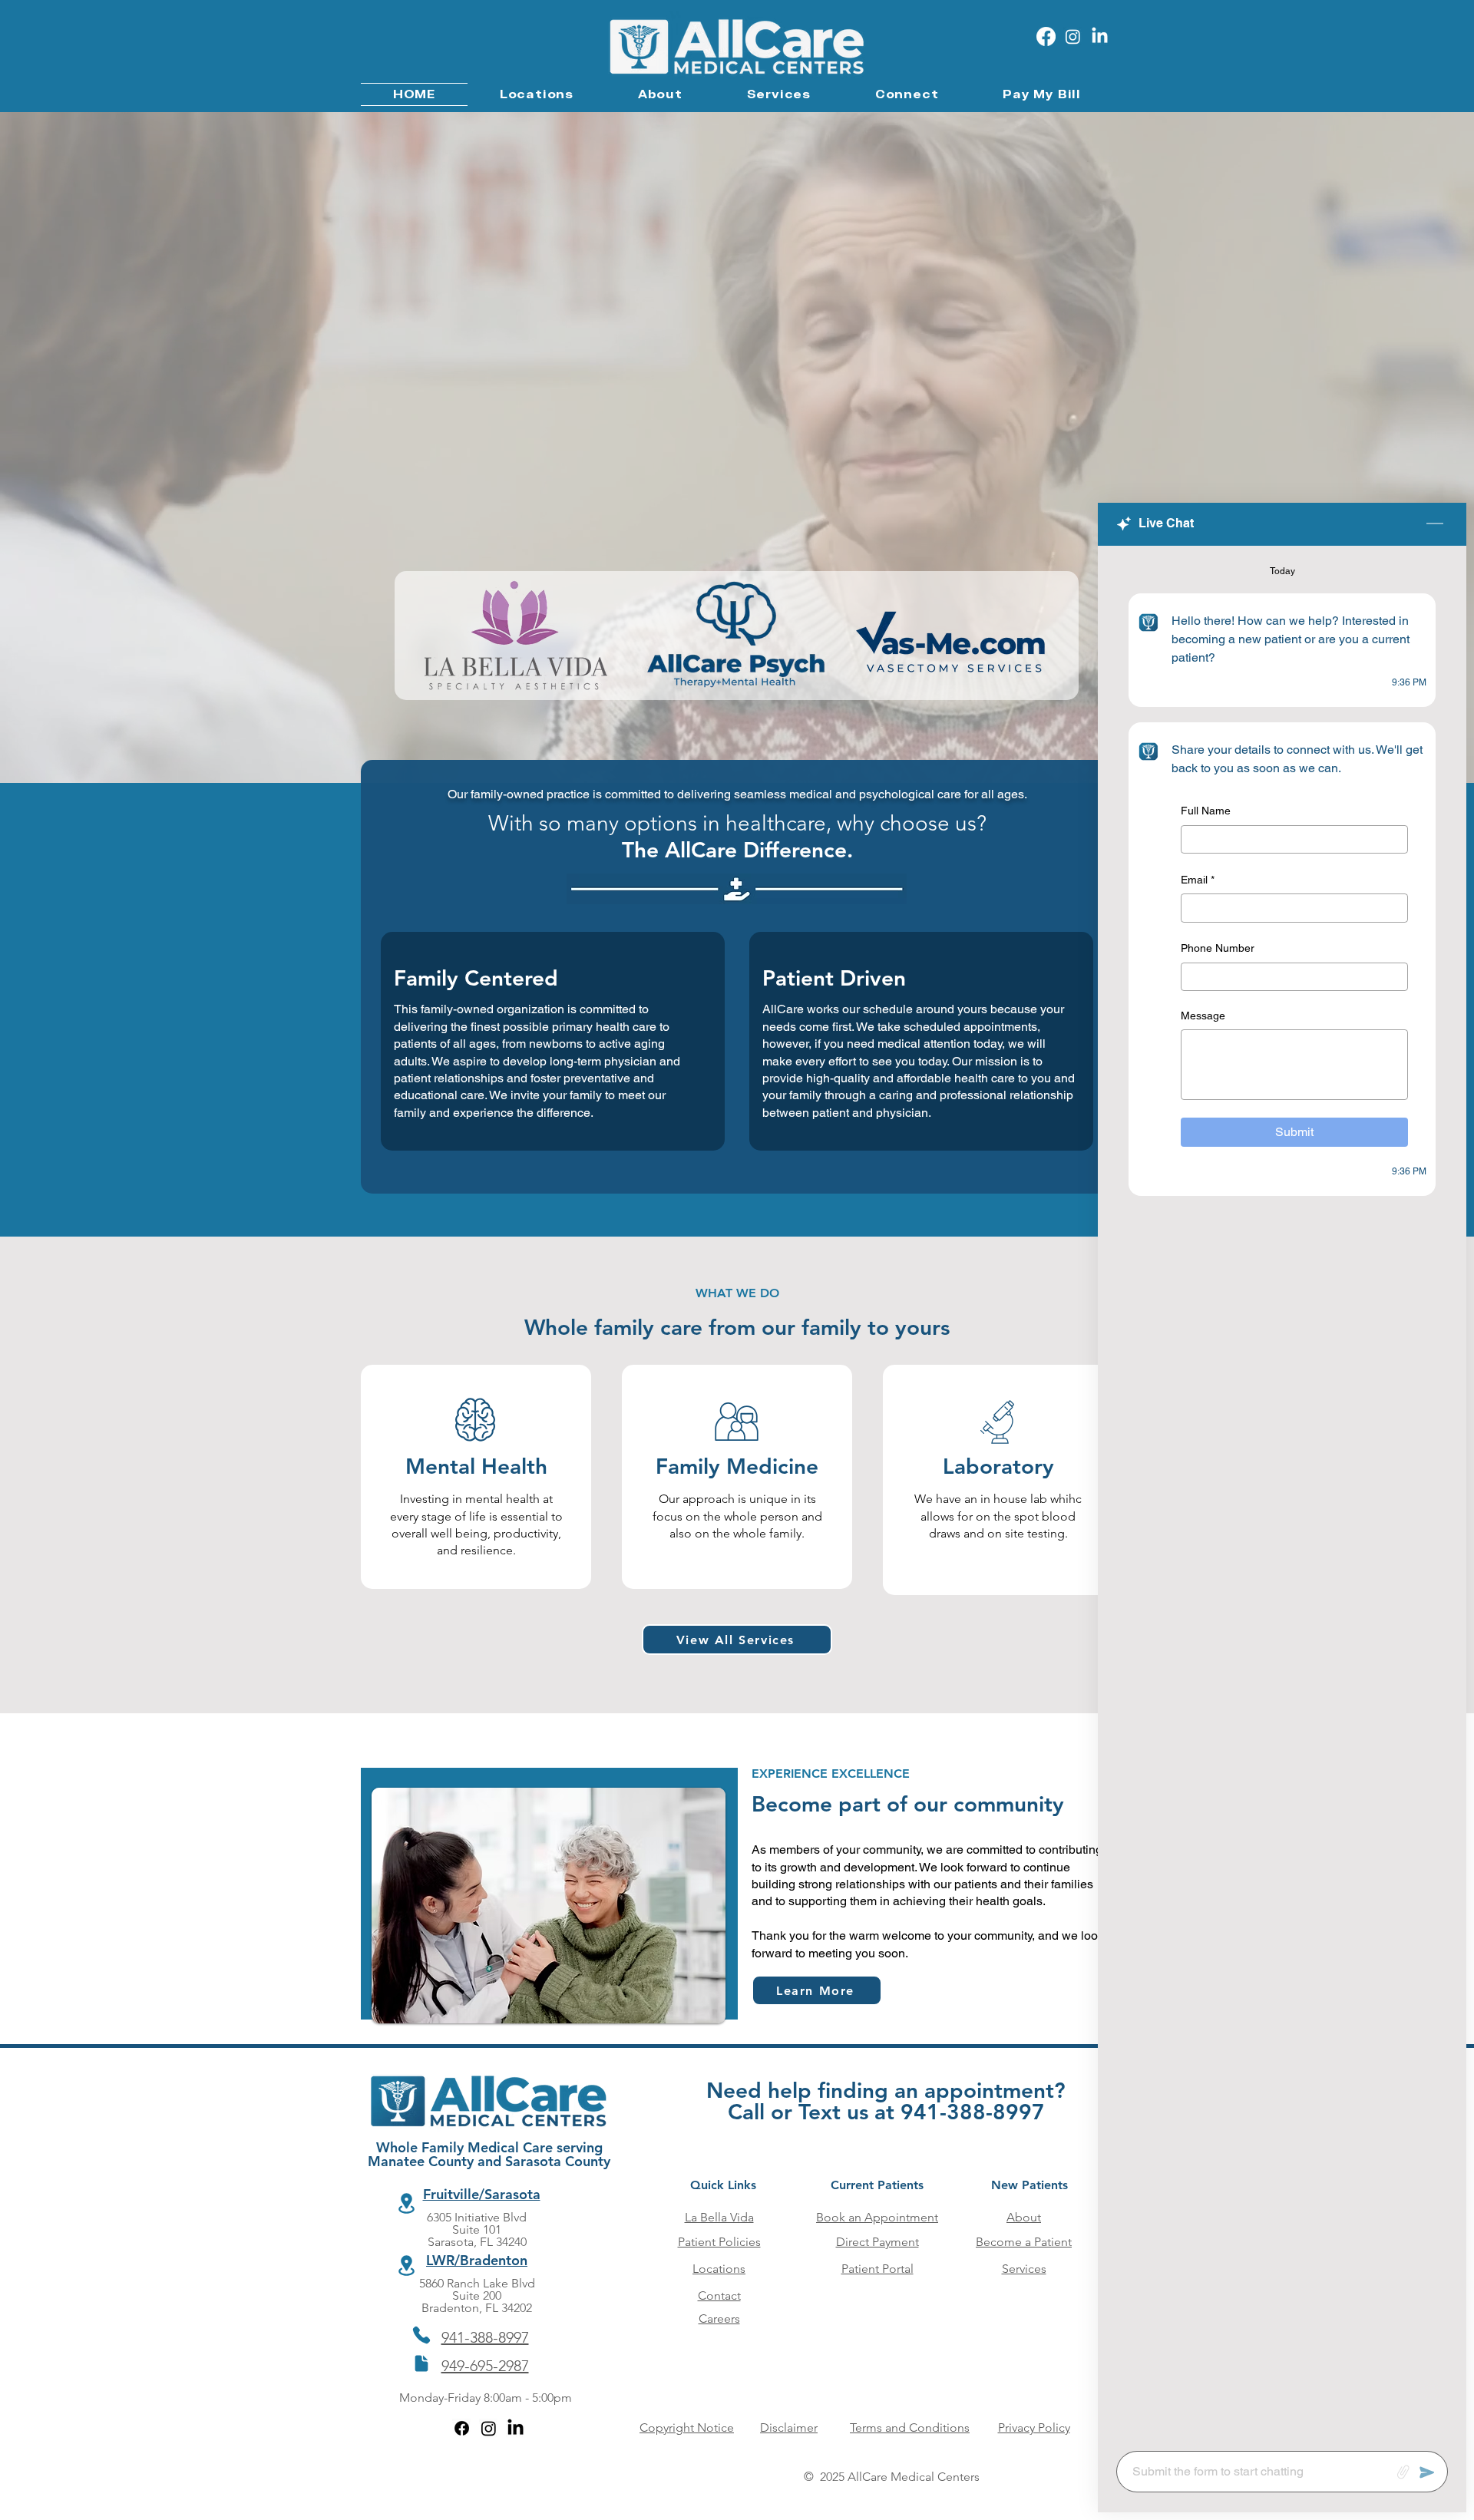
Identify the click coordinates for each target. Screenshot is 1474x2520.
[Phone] (421, 2335)
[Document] (421, 2363)
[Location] (406, 2203)
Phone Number (1218, 948)
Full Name (1206, 811)
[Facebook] (1046, 36)
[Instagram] (1073, 36)
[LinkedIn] (1100, 36)
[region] (476, 1477)
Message (1203, 1015)
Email (1198, 879)
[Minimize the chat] (1435, 524)
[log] (1282, 1494)
